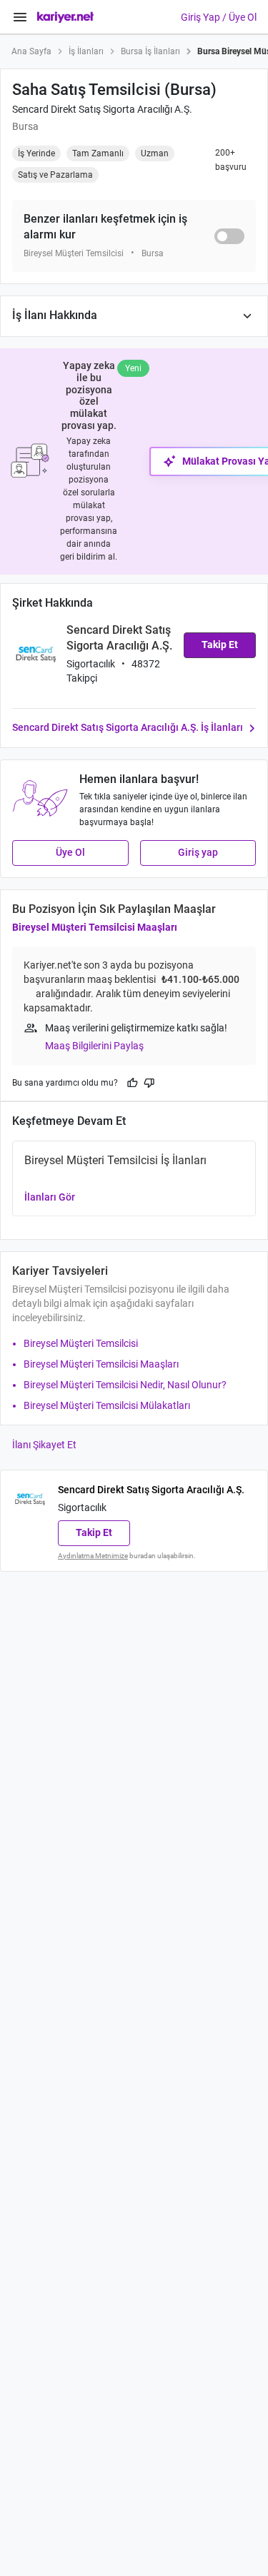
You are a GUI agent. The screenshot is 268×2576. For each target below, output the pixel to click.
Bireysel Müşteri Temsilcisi (81, 1343)
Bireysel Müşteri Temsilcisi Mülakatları (107, 1405)
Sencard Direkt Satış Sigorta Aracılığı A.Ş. (102, 109)
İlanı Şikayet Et (44, 1445)
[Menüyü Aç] (20, 17)
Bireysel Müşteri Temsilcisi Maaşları (95, 927)
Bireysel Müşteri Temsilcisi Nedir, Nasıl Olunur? (125, 1385)
